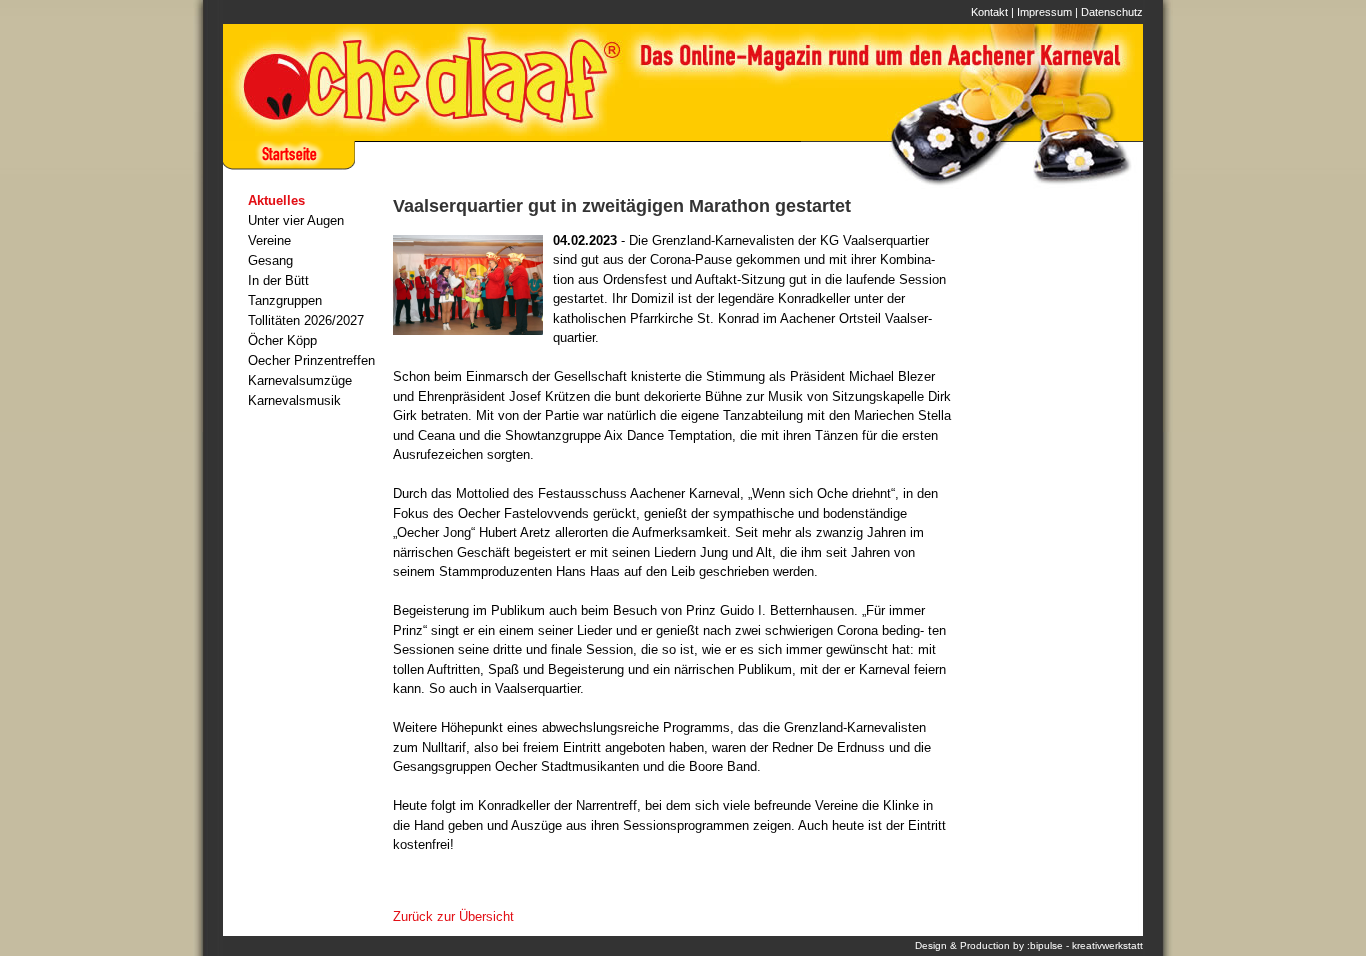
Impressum (1044, 12)
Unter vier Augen (296, 220)
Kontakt (989, 12)
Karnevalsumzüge (300, 380)
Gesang (270, 260)
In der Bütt (278, 280)
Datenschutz (1112, 12)
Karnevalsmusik (294, 400)
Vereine (269, 240)
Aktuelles (276, 200)
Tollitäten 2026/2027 (306, 320)
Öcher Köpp (282, 340)
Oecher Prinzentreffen (311, 360)
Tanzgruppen (285, 300)
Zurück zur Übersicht (453, 916)
